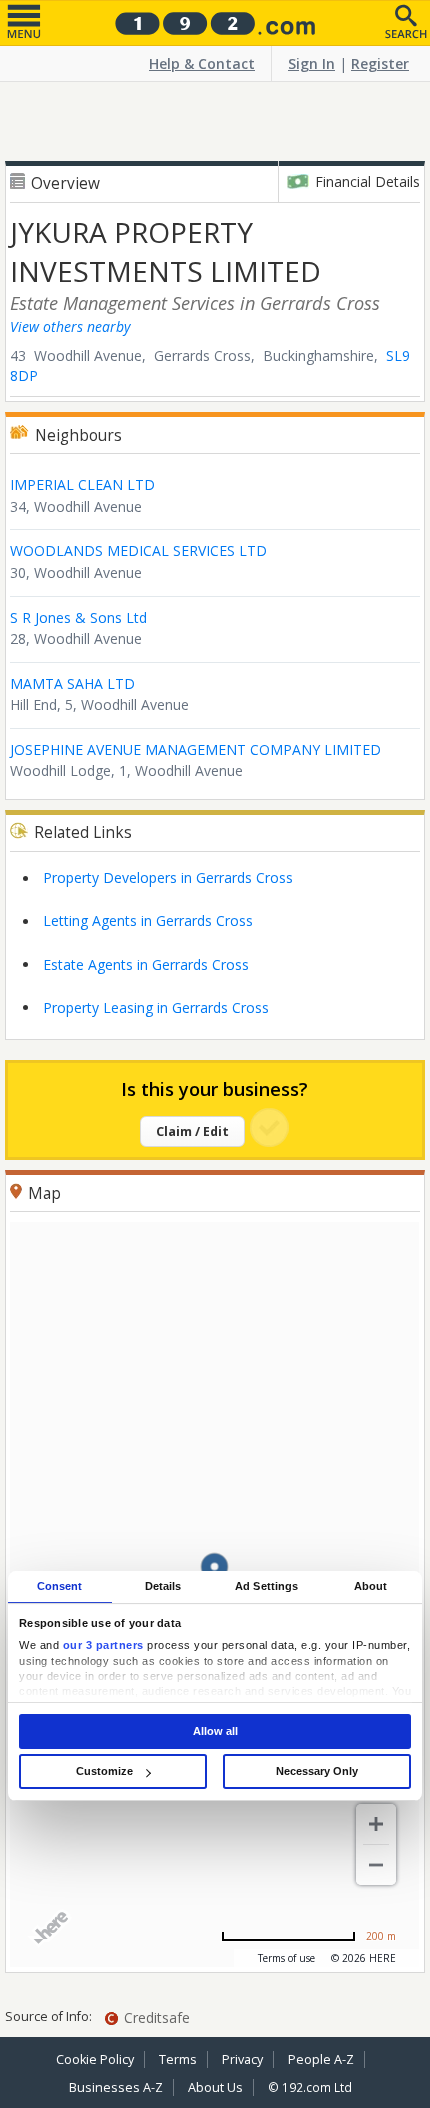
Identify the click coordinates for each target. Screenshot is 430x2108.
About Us (215, 2087)
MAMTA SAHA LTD (72, 683)
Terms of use (286, 1958)
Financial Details (367, 181)
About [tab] (371, 1586)
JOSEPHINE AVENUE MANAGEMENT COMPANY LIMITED (195, 749)
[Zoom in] (376, 1824)
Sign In (311, 63)
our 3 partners (103, 1645)
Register (380, 63)
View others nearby (70, 326)
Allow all (215, 1731)
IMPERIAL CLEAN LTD (82, 484)
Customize (104, 1771)
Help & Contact (202, 63)
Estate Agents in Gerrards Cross (146, 964)
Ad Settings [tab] (266, 1586)
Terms (178, 2059)
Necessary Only (317, 1771)
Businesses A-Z (116, 2087)
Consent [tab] (60, 1586)
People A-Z (321, 2059)
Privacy (242, 2059)
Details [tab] (163, 1586)
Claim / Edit (192, 1131)
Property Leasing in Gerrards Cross (156, 1007)
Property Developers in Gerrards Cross (168, 877)
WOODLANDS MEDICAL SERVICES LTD (138, 550)
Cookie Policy (95, 2059)
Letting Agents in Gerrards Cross (148, 920)
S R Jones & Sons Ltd (78, 617)
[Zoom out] (376, 1865)
